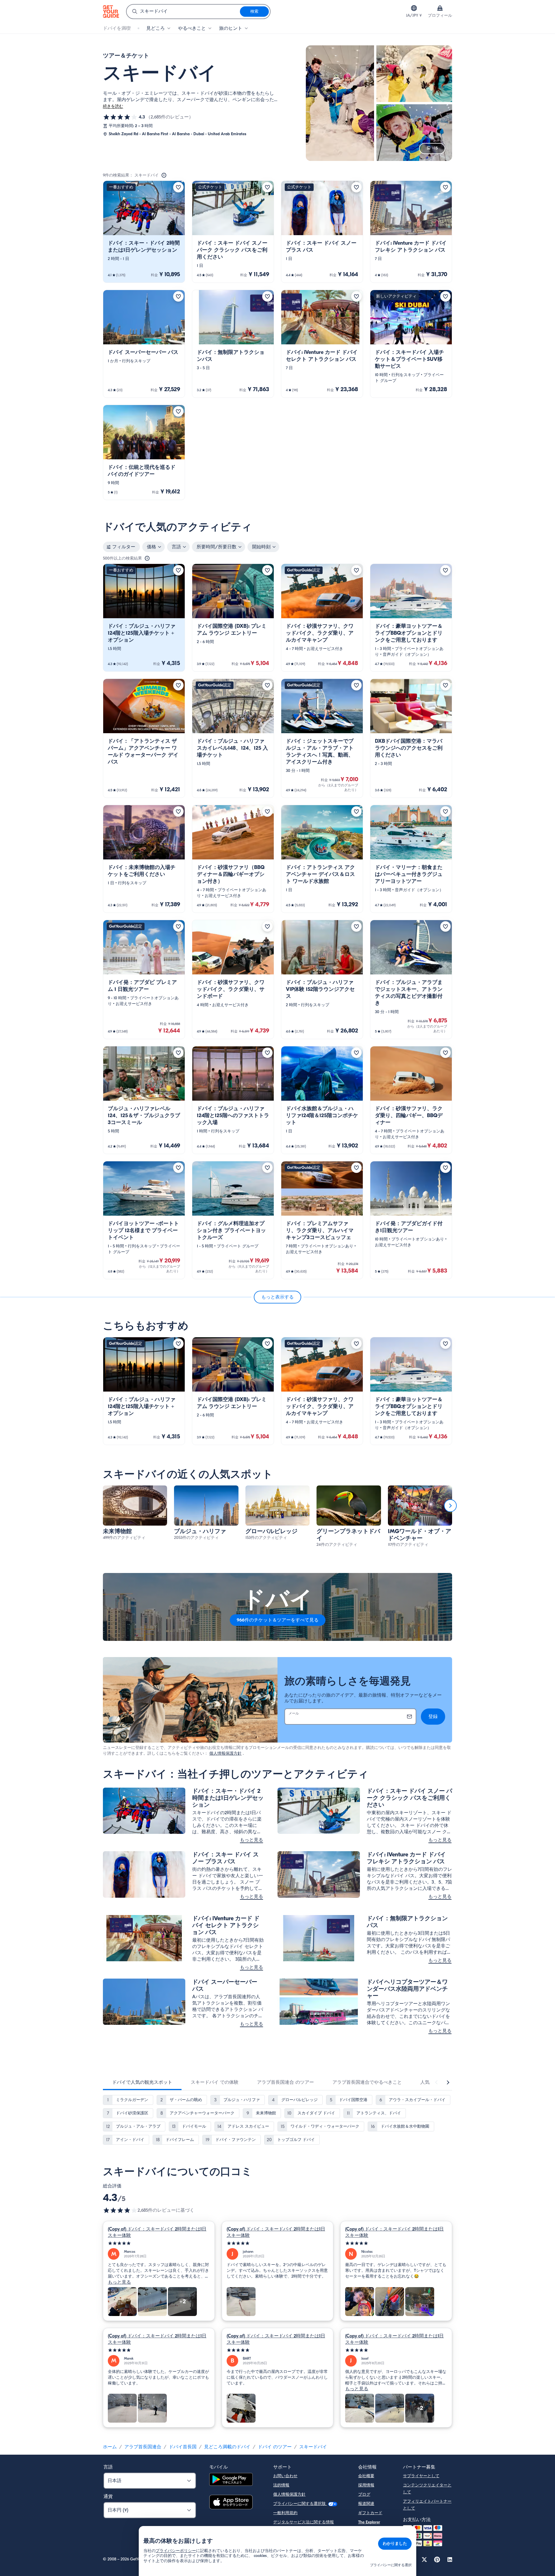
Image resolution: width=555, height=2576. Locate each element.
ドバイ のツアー (275, 2447)
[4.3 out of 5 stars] (120, 2210)
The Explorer (369, 2522)
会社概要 (366, 2476)
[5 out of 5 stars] (159, 2243)
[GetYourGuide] (111, 12)
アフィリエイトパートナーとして (427, 2505)
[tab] (142, 2082)
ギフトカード (370, 2513)
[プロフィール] (440, 8)
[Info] (164, 175)
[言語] (414, 8)
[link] (144, 232)
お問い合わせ (285, 2476)
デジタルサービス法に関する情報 (304, 2522)
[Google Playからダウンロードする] (231, 2480)
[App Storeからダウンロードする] (231, 2503)
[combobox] (183, 12)
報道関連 (366, 2504)
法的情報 (281, 2485)
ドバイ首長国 (183, 2447)
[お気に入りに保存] (178, 187)
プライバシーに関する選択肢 (300, 2504)
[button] (144, 232)
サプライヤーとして (421, 2476)
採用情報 (366, 2485)
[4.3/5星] (120, 117)
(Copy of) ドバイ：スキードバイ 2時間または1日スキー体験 (157, 2232)
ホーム (110, 2447)
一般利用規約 (285, 2513)
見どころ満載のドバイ (227, 2447)
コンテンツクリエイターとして (427, 2489)
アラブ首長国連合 (143, 2447)
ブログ (364, 2494)
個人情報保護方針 (225, 1753)
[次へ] (450, 1506)
